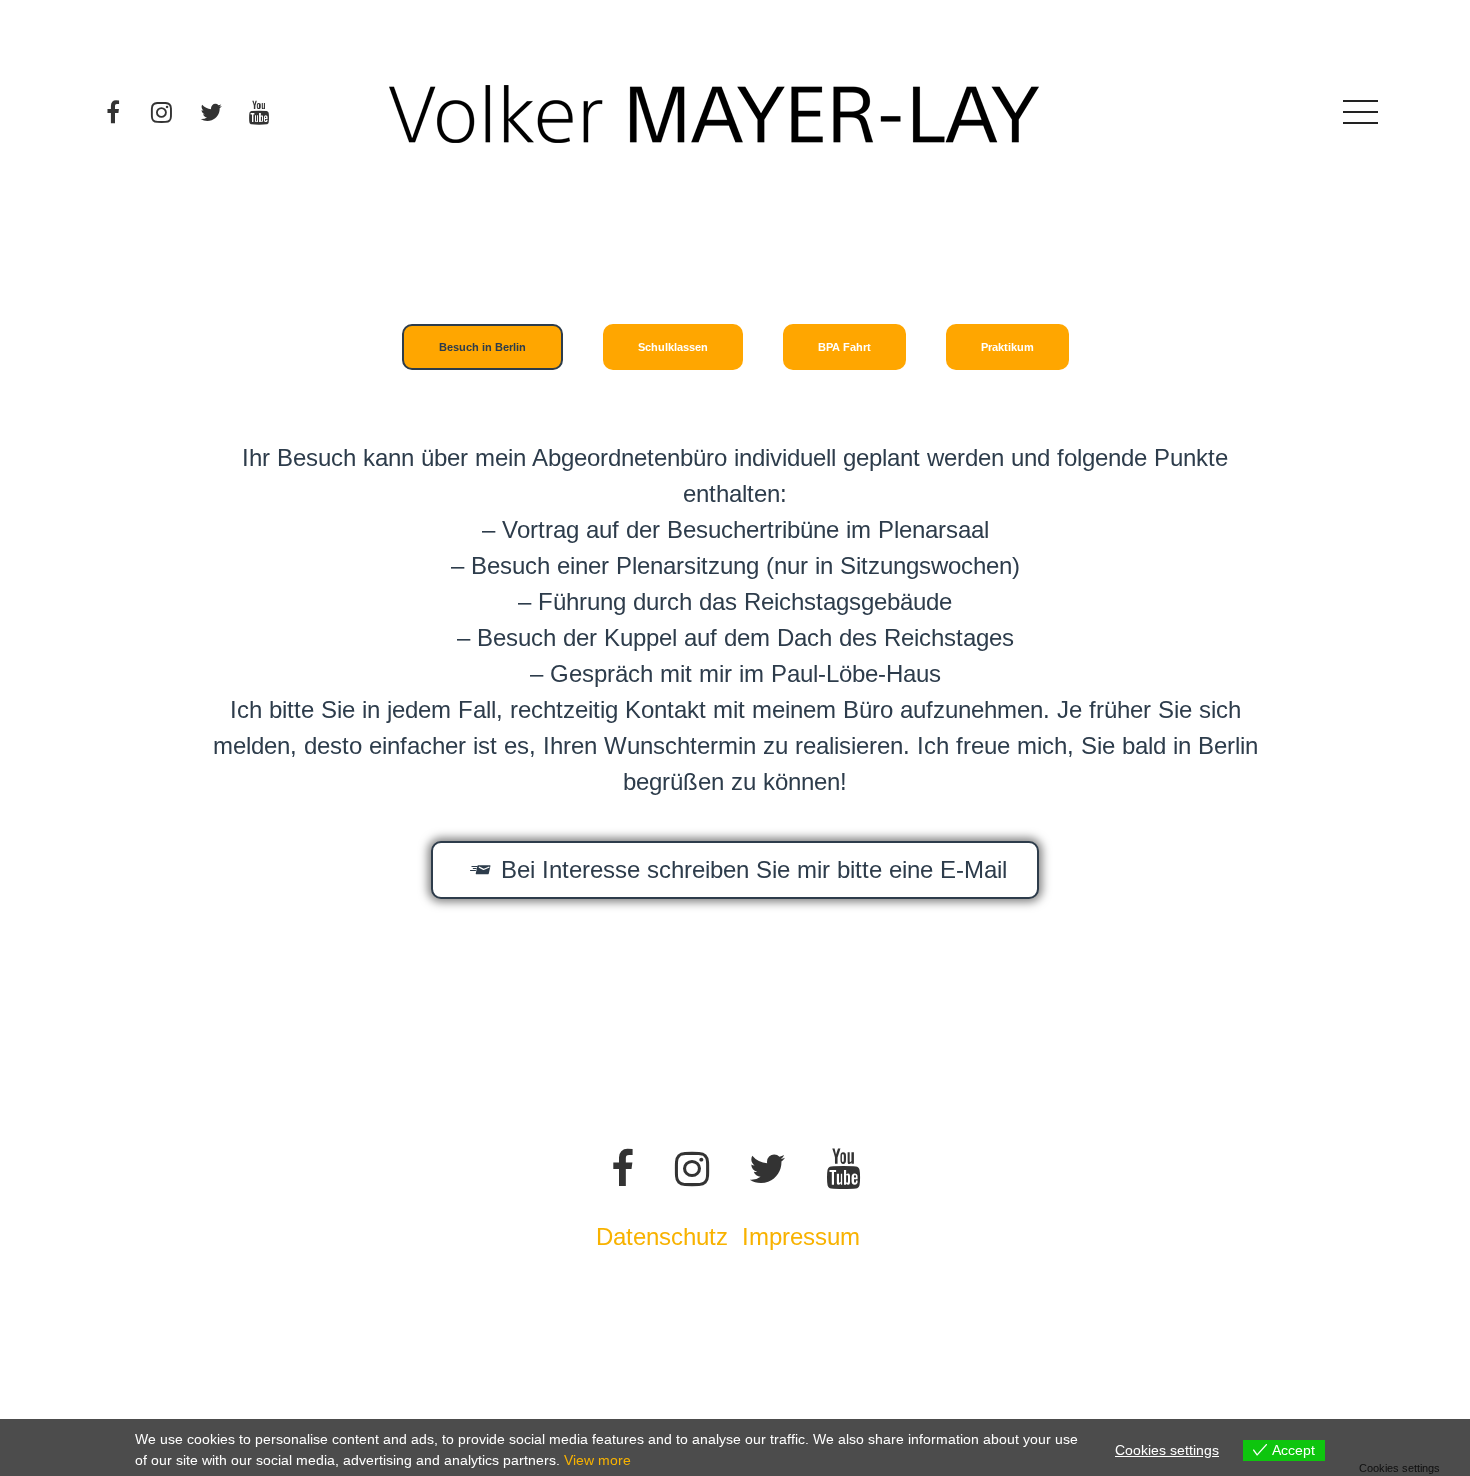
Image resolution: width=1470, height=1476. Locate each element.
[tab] (482, 347)
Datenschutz (662, 1236)
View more (597, 1460)
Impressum (804, 1236)
